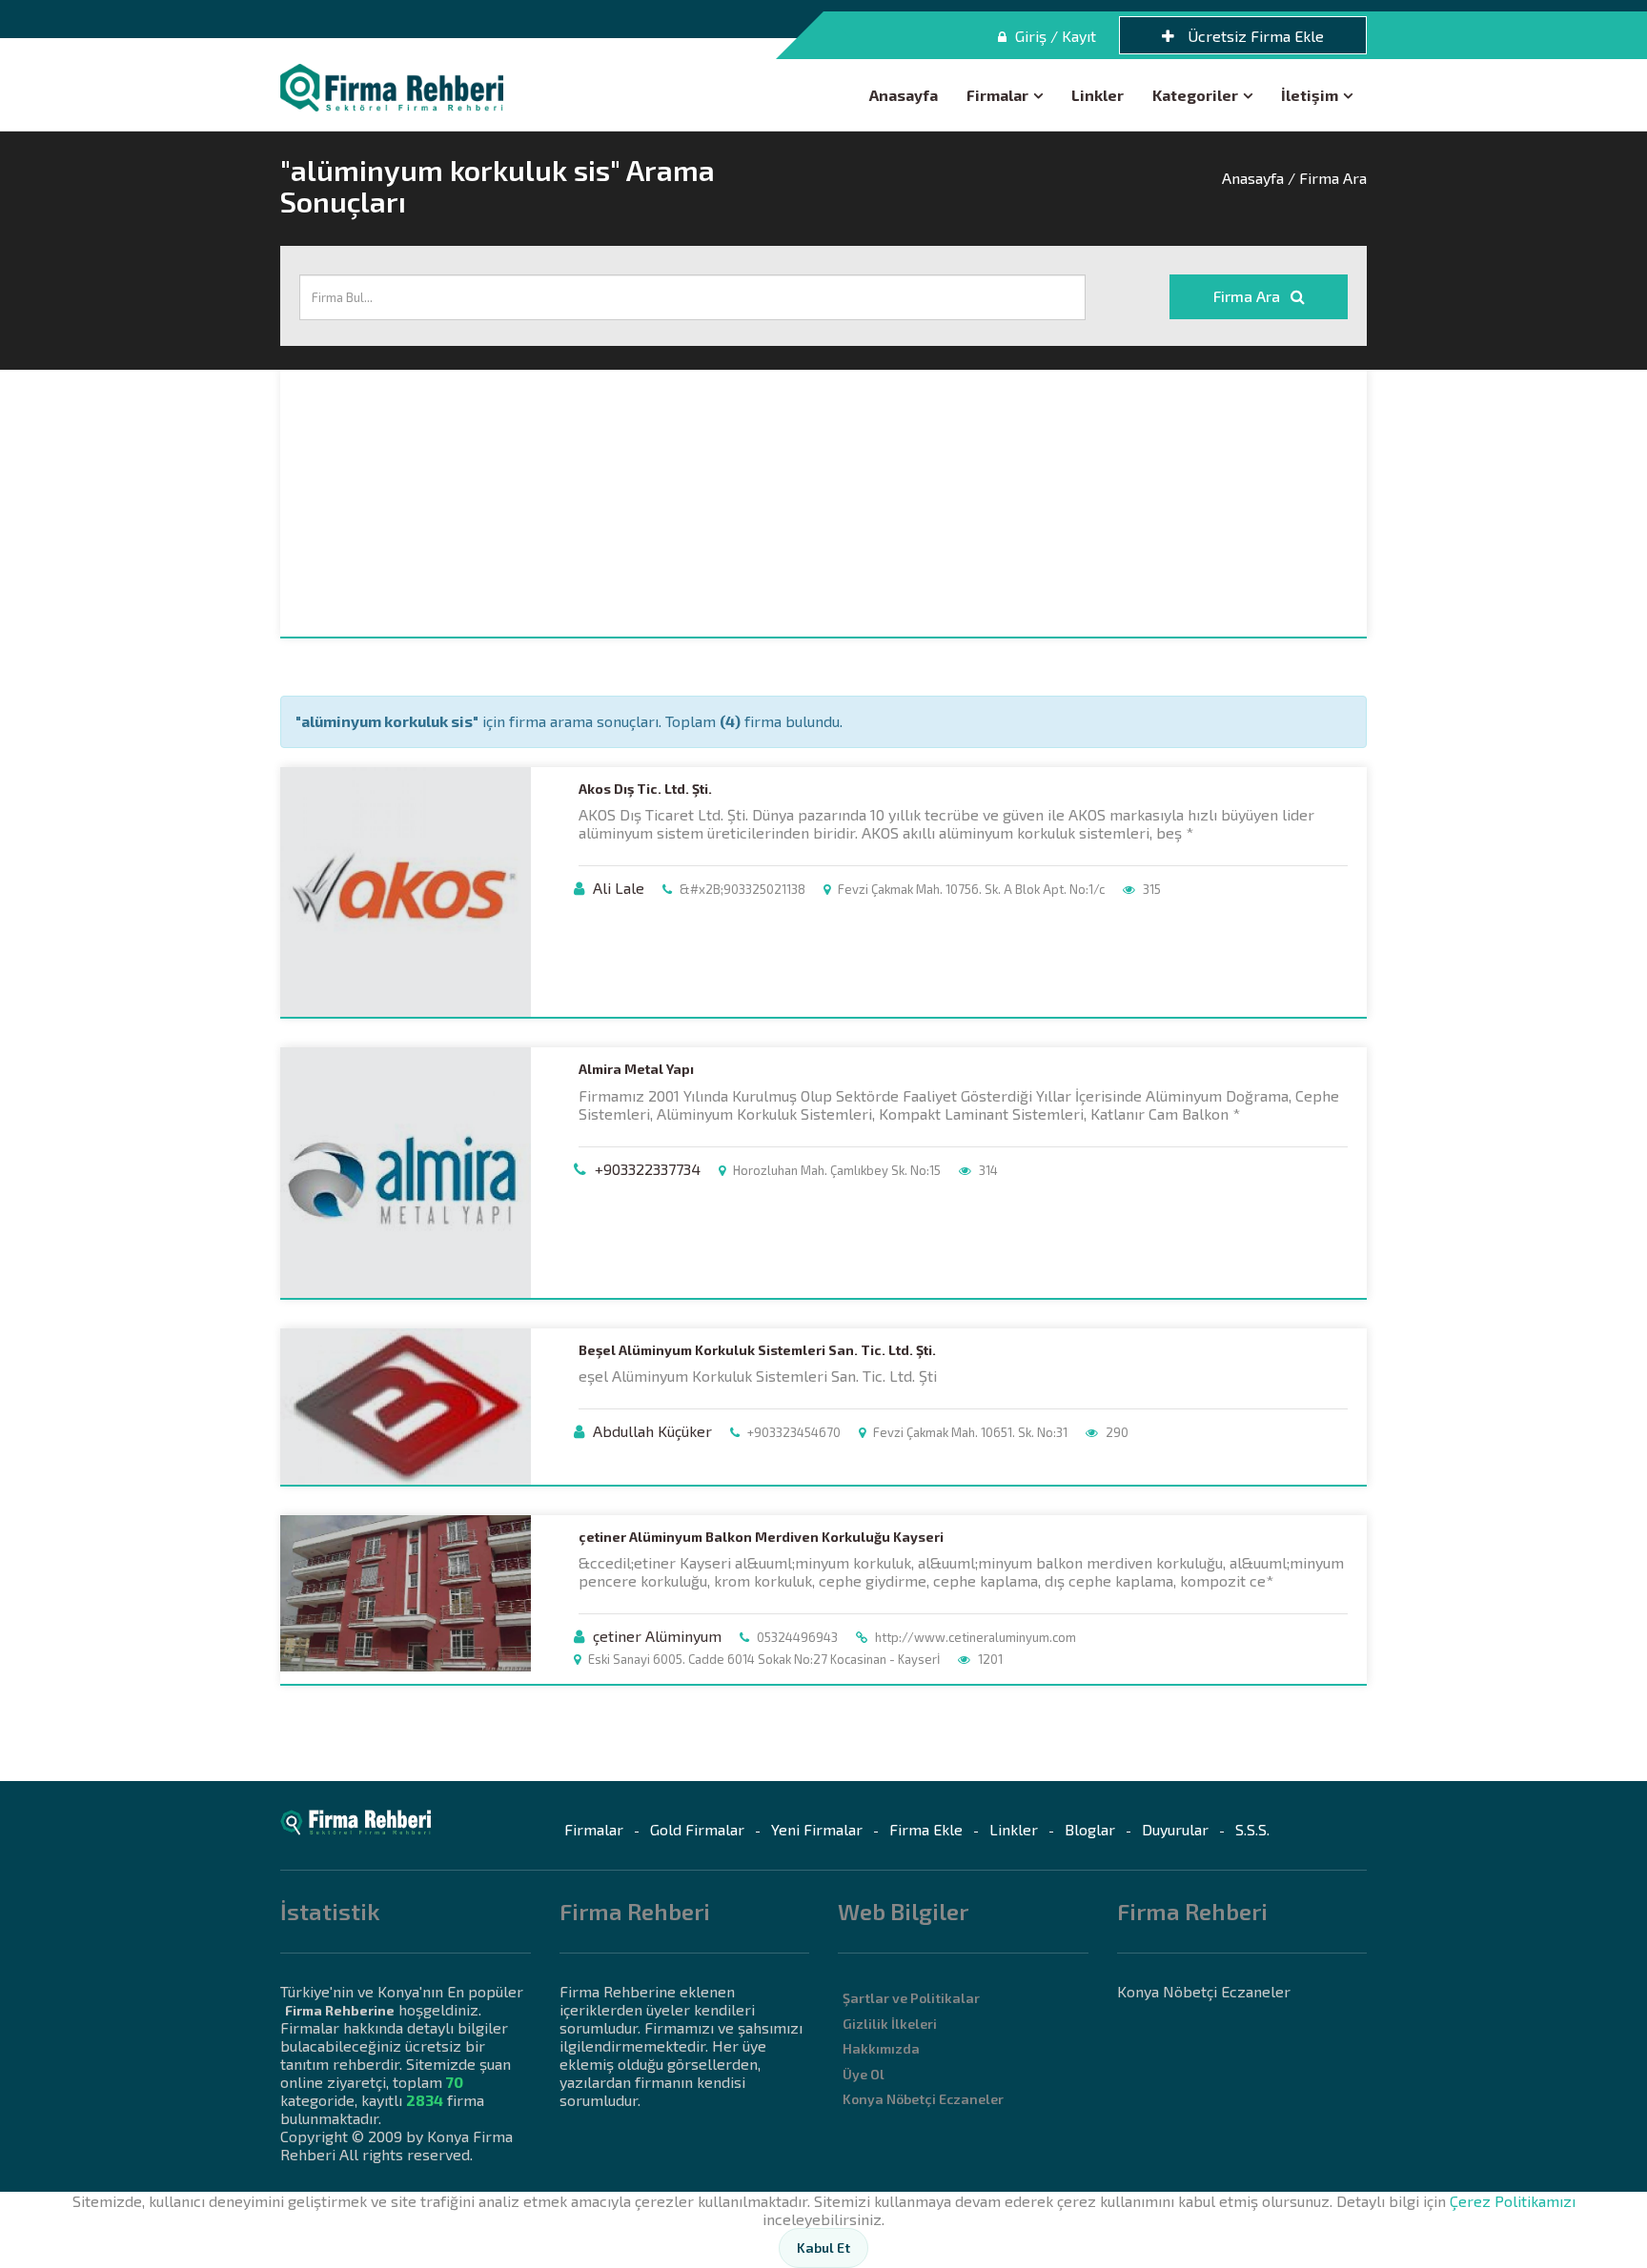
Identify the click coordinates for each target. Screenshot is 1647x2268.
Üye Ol (864, 2074)
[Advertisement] (823, 503)
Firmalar (997, 95)
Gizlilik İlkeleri (890, 2024)
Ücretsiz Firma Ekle (1254, 36)
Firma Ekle (926, 1829)
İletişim (1310, 95)
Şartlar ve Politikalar (911, 1998)
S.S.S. (1252, 1829)
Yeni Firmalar (817, 1829)
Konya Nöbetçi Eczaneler (923, 2099)
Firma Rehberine (340, 2010)
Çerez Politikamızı (1513, 2201)
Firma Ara (1249, 296)
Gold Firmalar (697, 1829)
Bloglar (1090, 1829)
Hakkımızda (881, 2048)
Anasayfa (904, 95)
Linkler (1098, 95)
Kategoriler (1195, 95)
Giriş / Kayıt (1054, 36)
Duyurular (1175, 1829)
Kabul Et (823, 2248)
